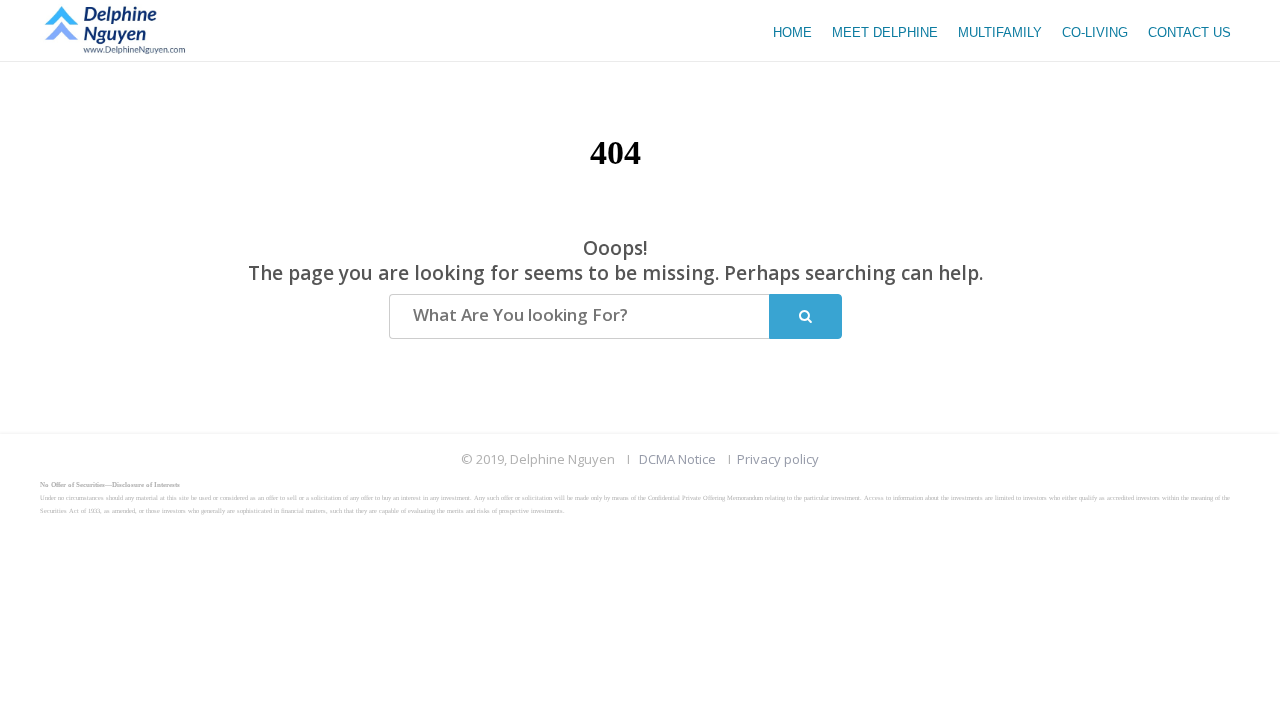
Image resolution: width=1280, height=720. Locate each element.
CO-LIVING (1095, 32)
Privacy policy (778, 459)
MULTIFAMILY (1000, 32)
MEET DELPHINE (885, 32)
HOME (792, 32)
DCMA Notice (677, 459)
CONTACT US (1189, 32)
